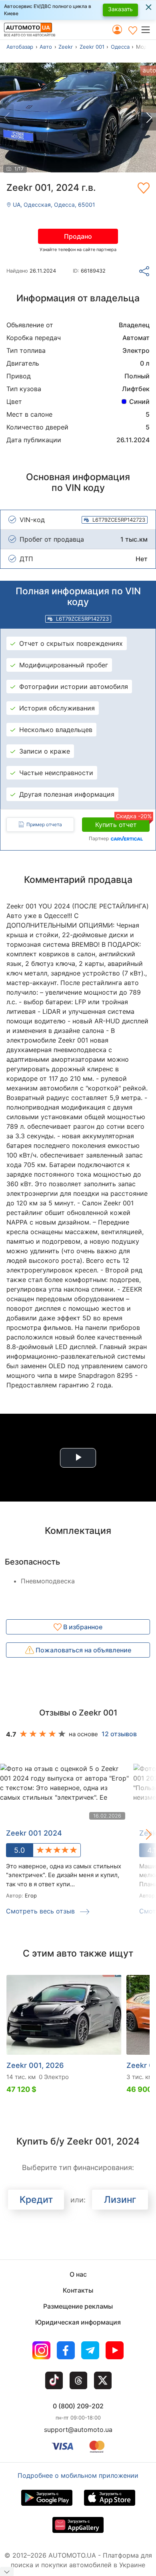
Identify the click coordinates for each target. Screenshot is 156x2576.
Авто (46, 47)
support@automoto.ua (78, 2430)
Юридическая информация (78, 2322)
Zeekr (66, 47)
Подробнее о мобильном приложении (78, 2475)
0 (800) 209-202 (78, 2406)
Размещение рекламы (78, 2306)
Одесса (120, 47)
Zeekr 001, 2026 (35, 2065)
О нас (78, 2274)
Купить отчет (122, 823)
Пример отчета (44, 824)
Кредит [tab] (36, 2200)
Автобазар (20, 47)
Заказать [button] (120, 9)
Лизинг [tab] (120, 2200)
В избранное (82, 1627)
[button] (148, 30)
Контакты (78, 2290)
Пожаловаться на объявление (83, 1650)
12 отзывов (119, 1734)
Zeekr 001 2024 (34, 1833)
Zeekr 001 (92, 47)
